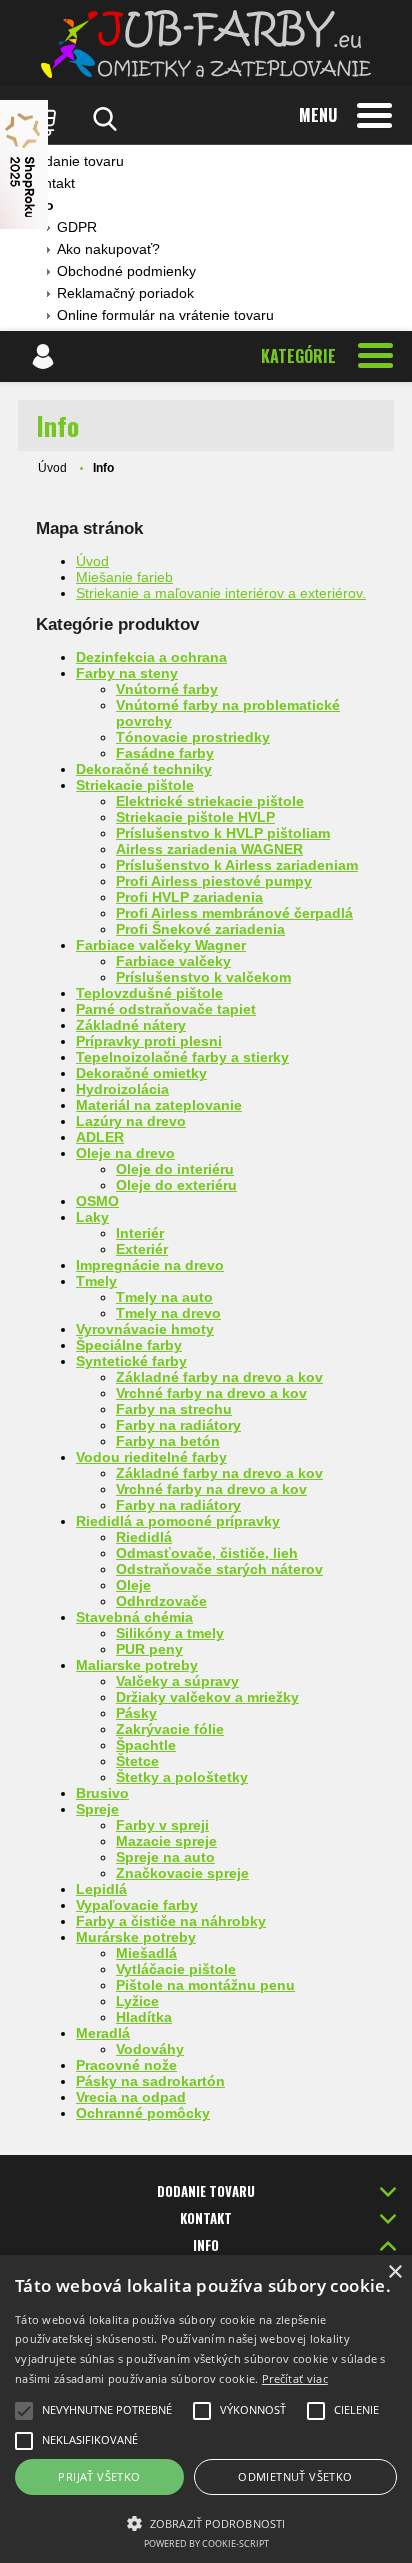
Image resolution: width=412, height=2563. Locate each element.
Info (40, 205)
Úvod (52, 468)
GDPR (77, 227)
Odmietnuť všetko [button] (295, 2476)
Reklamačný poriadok (125, 293)
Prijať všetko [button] (99, 2476)
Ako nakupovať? (108, 249)
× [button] (394, 2272)
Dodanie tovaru (75, 161)
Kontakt (51, 183)
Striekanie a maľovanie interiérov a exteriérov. (221, 593)
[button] (206, 2522)
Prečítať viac (295, 2378)
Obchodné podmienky (126, 271)
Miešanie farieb (124, 577)
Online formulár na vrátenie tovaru (165, 315)
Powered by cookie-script (206, 2543)
